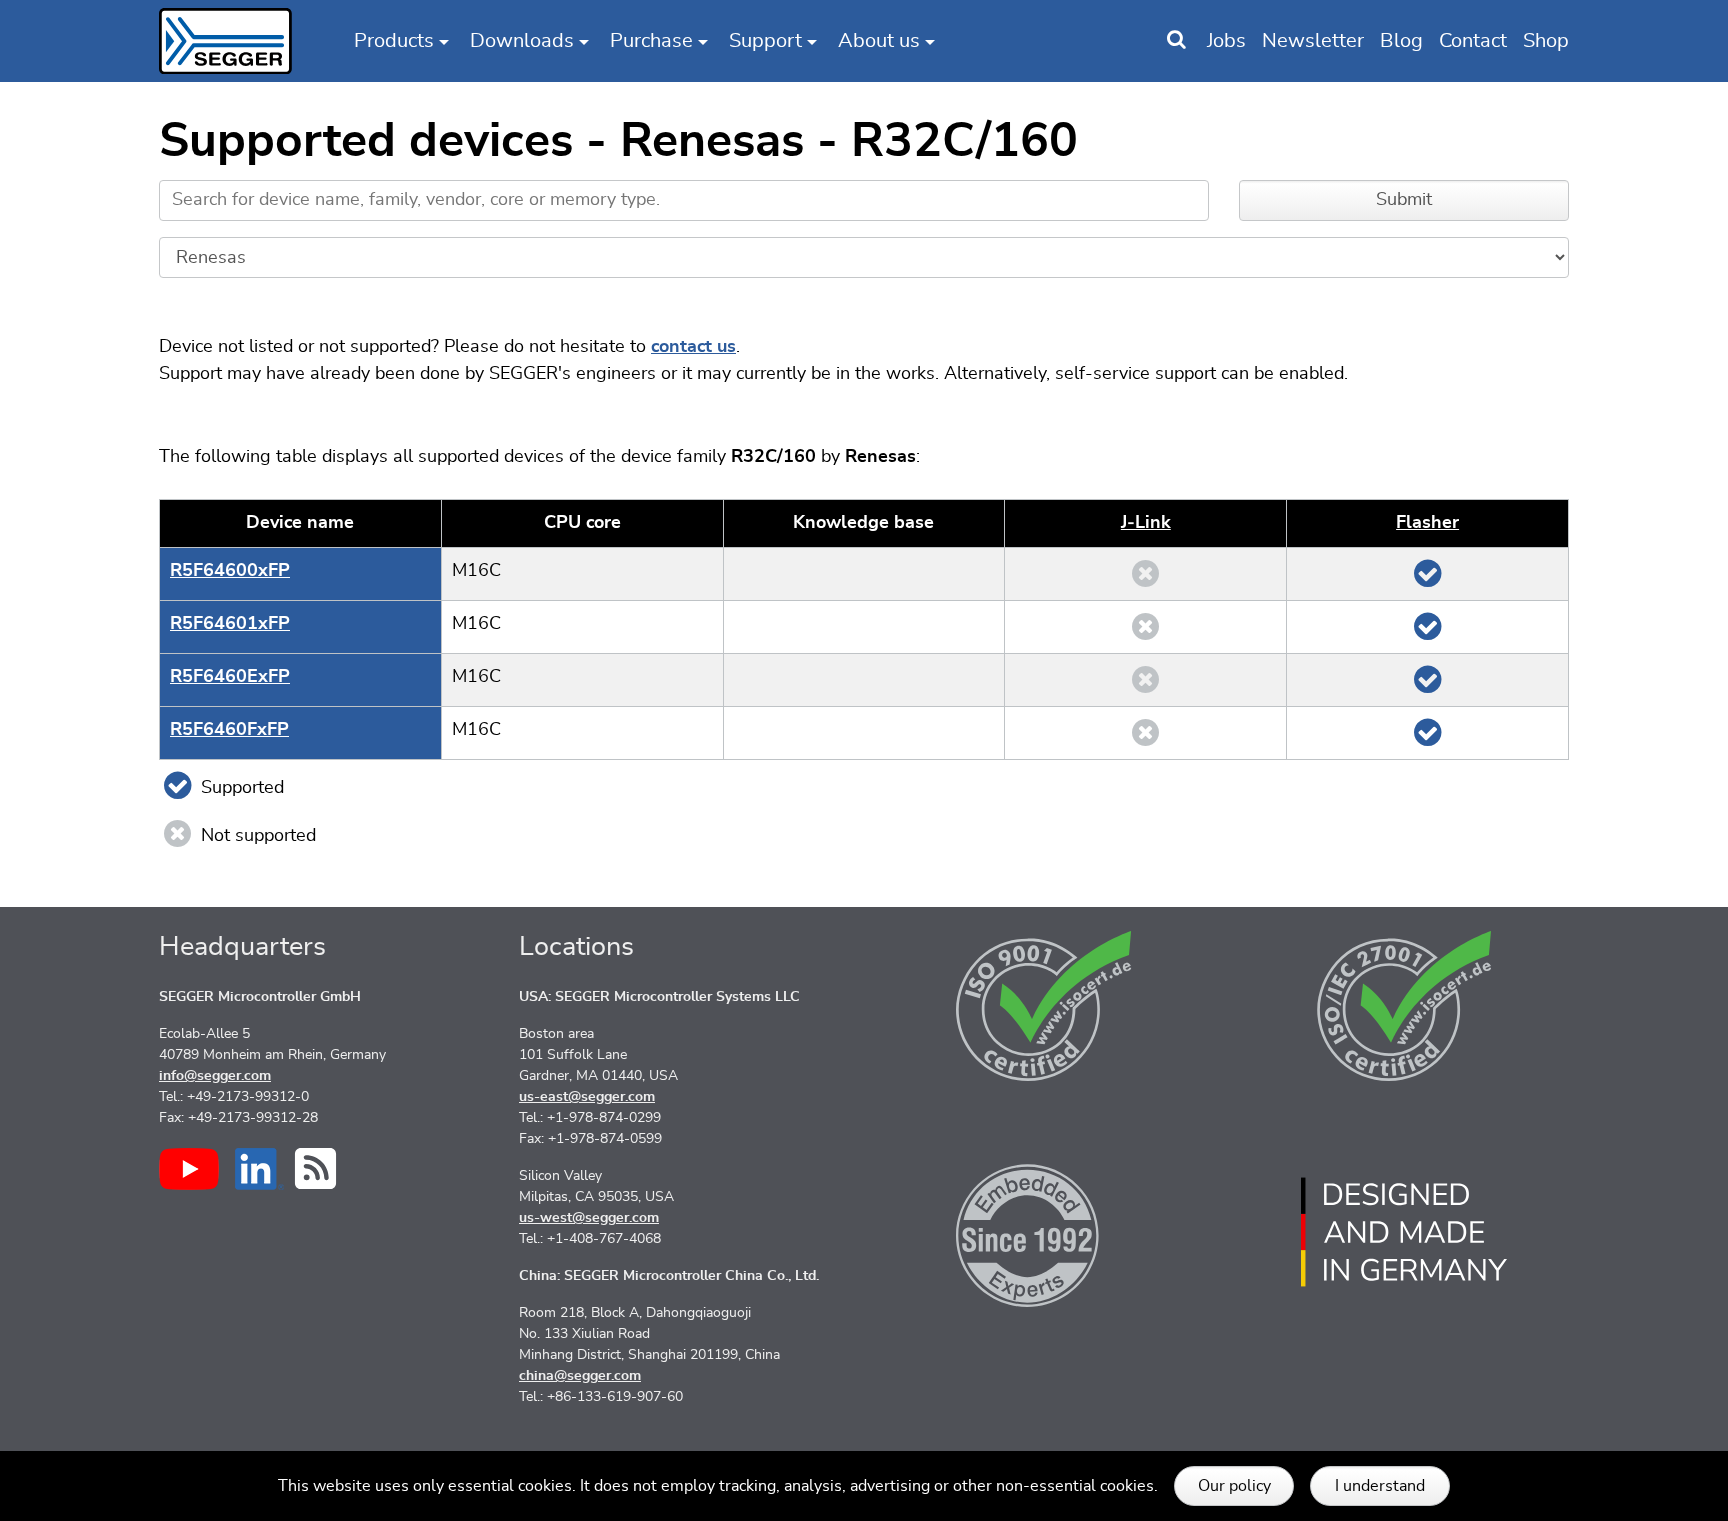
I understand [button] (1380, 1486)
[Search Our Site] (1176, 41)
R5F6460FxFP (229, 730)
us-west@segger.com (589, 1218)
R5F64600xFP (230, 571)
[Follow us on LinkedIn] (259, 1169)
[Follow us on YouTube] (189, 1169)
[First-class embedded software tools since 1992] (1044, 1232)
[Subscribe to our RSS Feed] (315, 1168)
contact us (693, 347)
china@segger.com (580, 1376)
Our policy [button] (1234, 1486)
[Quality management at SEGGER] (1044, 1006)
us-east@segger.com (587, 1097)
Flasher (1427, 523)
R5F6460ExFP (230, 677)
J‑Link (1146, 523)
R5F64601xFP (230, 624)
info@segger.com (215, 1076)
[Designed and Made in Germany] (1404, 1232)
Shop (1546, 41)
